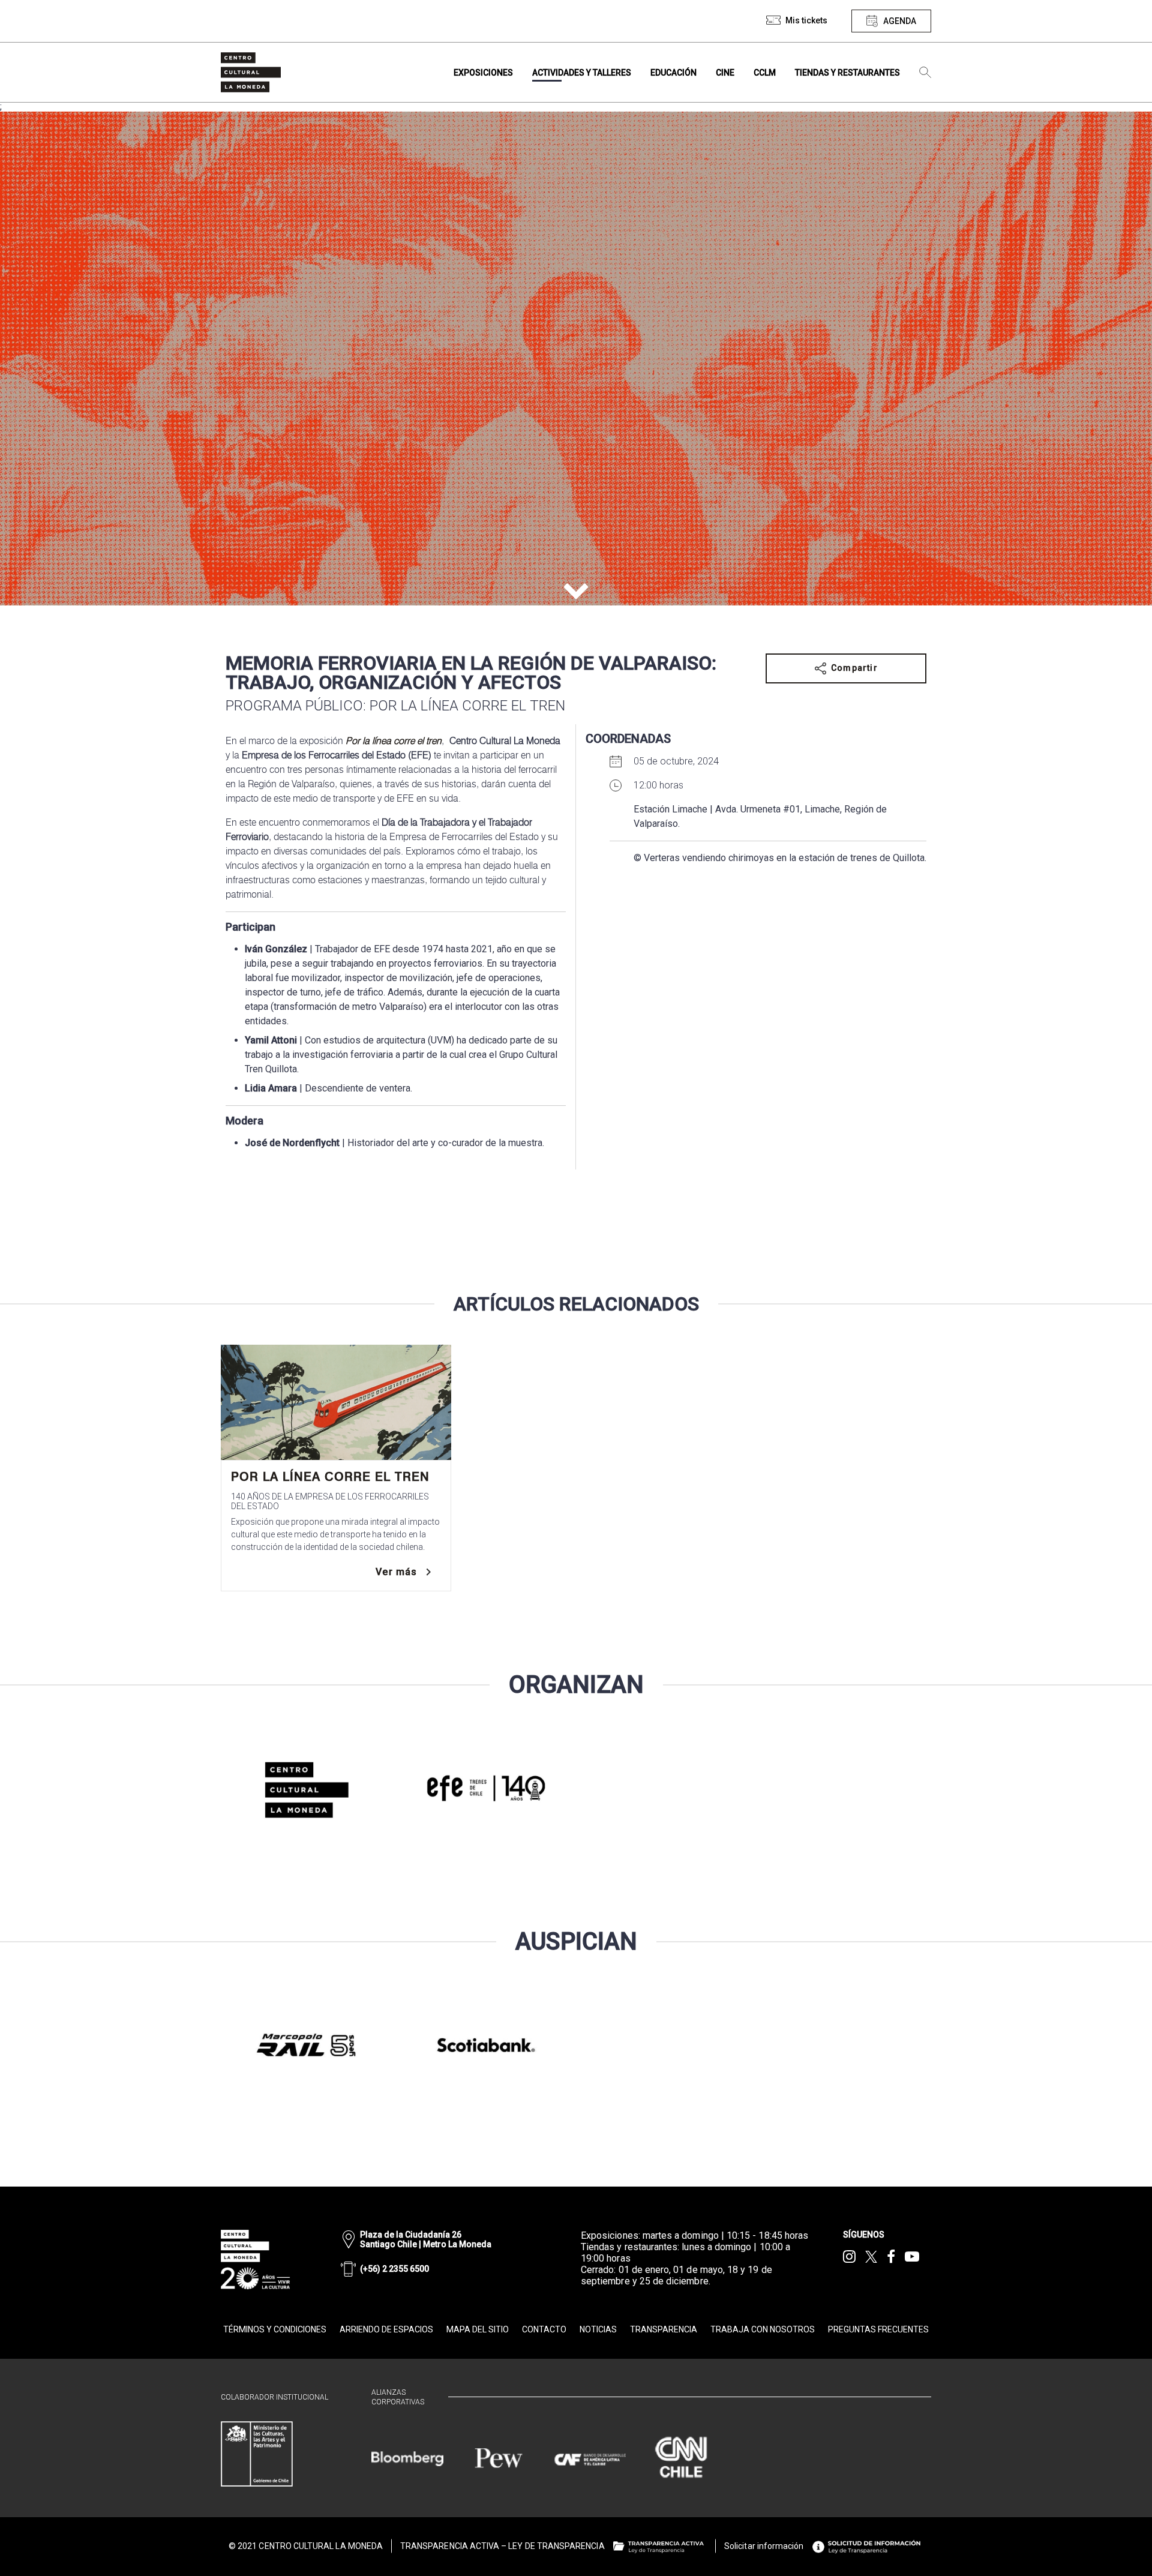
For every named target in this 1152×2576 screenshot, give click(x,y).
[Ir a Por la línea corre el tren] (336, 1402)
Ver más (396, 1572)
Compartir (854, 668)
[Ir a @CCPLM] (849, 2257)
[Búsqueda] (925, 73)
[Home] (251, 72)
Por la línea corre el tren (330, 1477)
